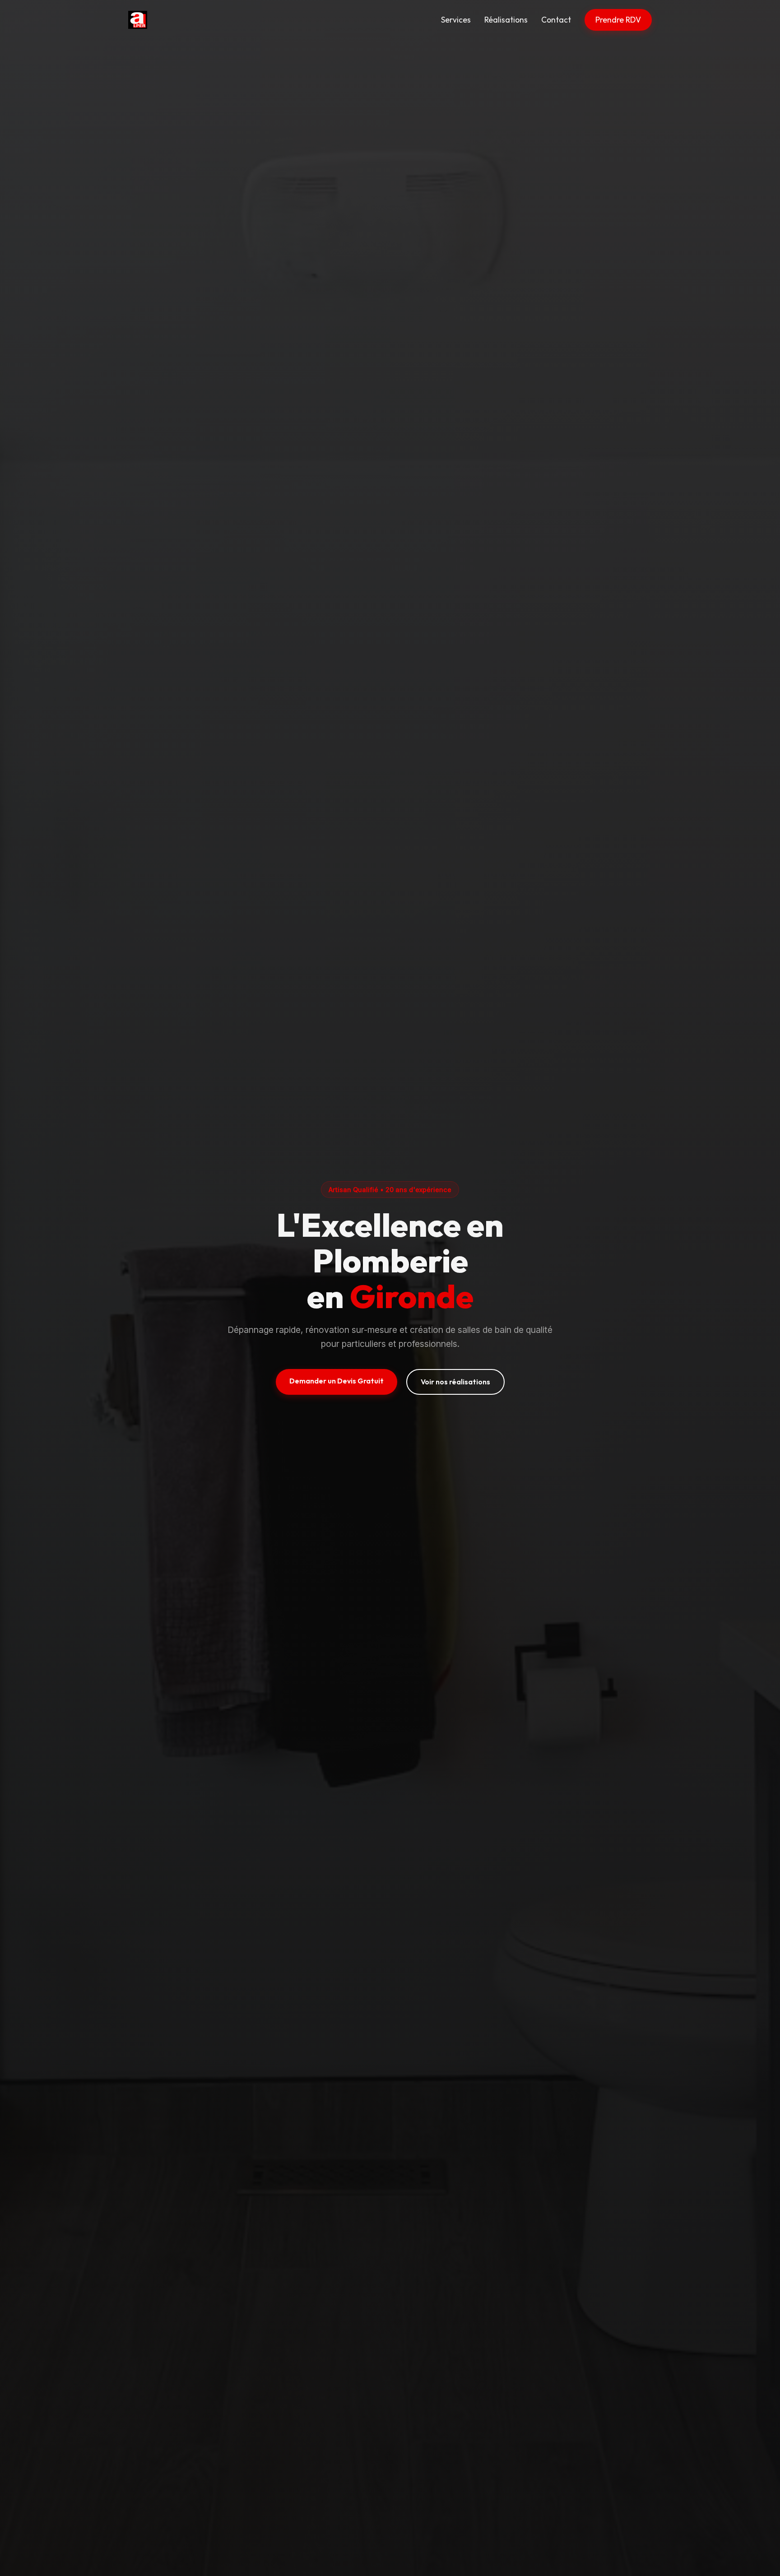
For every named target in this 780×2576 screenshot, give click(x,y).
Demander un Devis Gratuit (337, 1381)
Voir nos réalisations (455, 1382)
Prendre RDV (618, 20)
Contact (556, 20)
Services (456, 20)
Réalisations (506, 20)
